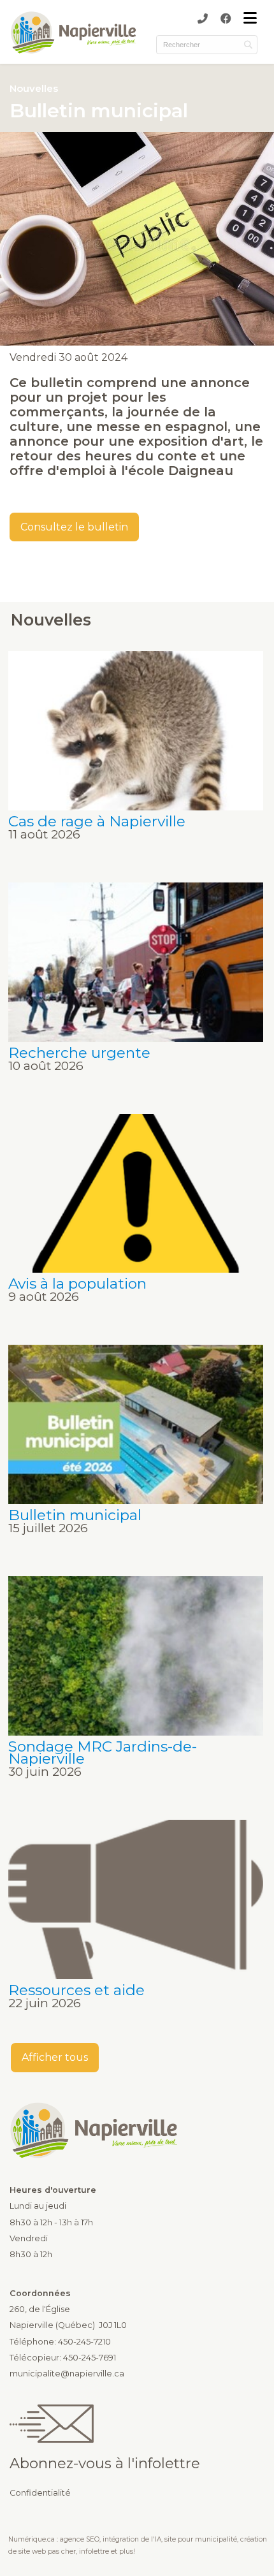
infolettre (94, 2551)
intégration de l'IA (132, 2539)
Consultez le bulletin (74, 527)
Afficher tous (55, 2057)
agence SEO (80, 2539)
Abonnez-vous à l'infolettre (105, 2463)
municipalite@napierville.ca (67, 2374)
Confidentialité (40, 2493)
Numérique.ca (32, 2539)
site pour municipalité (201, 2539)
